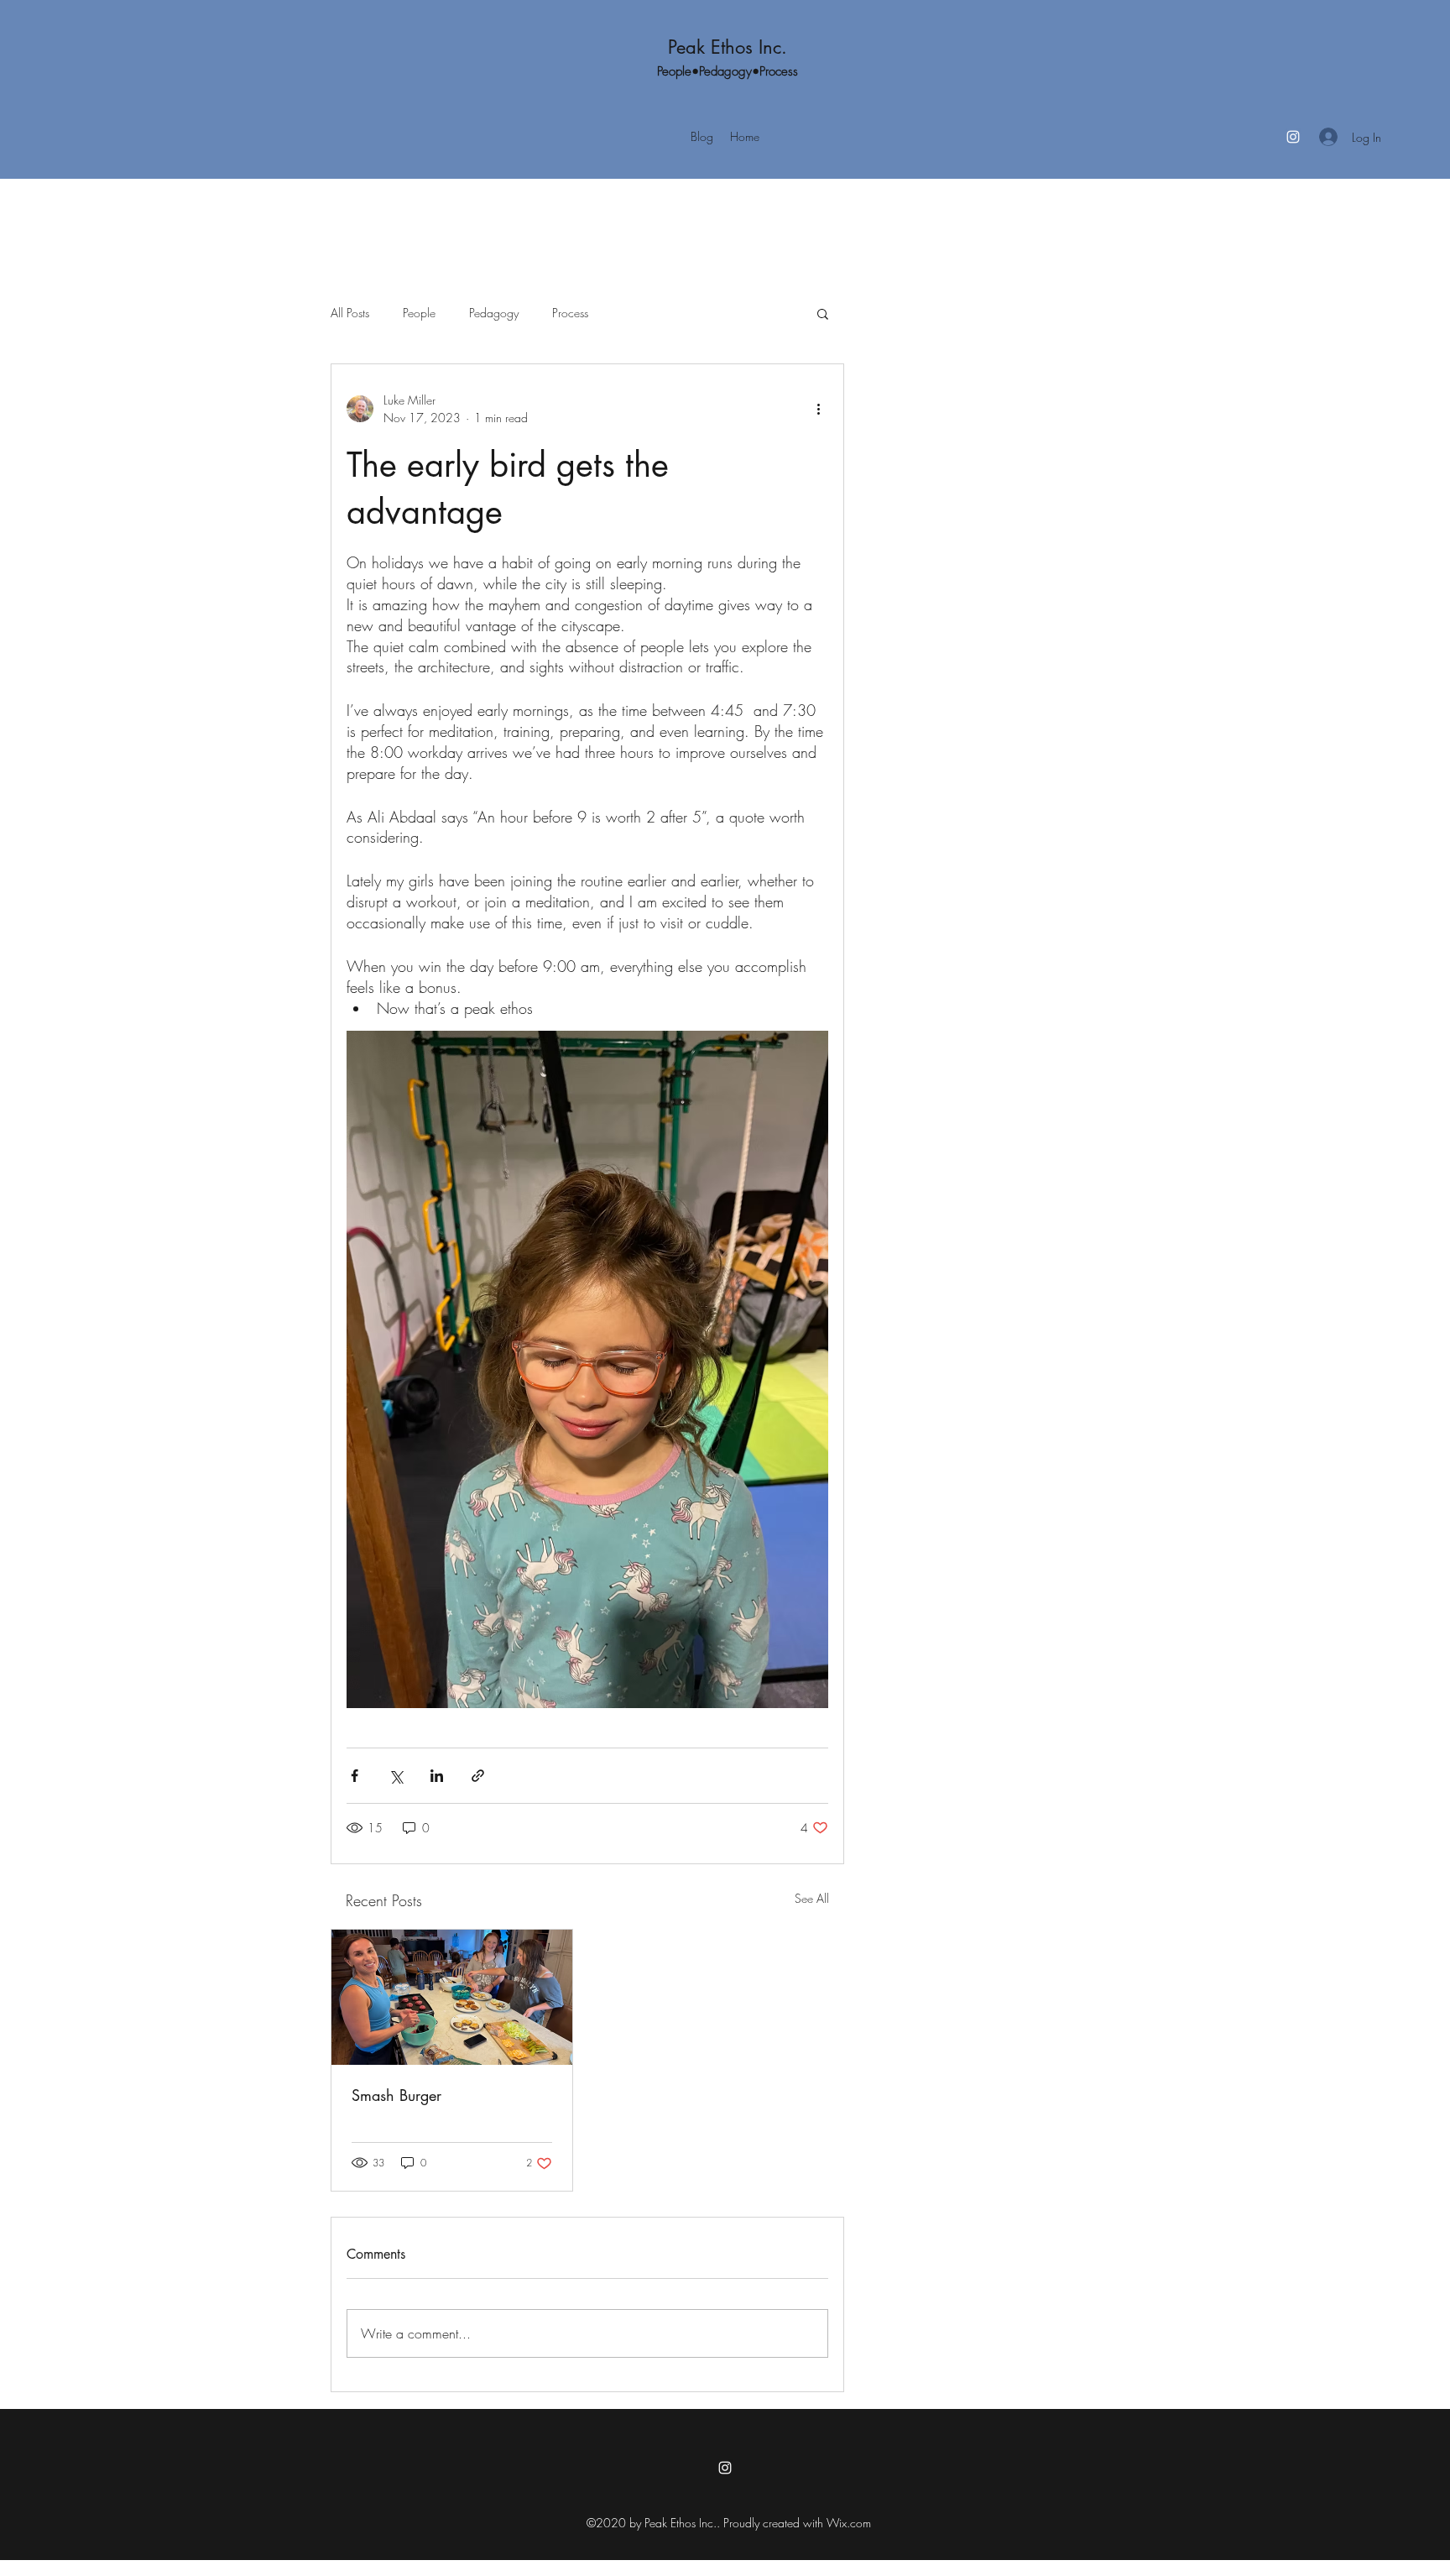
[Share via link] (478, 1776)
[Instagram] (1293, 137)
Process (570, 313)
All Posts (350, 313)
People (419, 313)
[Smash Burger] (452, 1997)
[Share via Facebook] (355, 1776)
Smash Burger (396, 2095)
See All (812, 1898)
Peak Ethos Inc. (728, 47)
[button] (823, 313)
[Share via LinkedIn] (437, 1776)
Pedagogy (494, 313)
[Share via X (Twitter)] (396, 1776)
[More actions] (818, 409)
